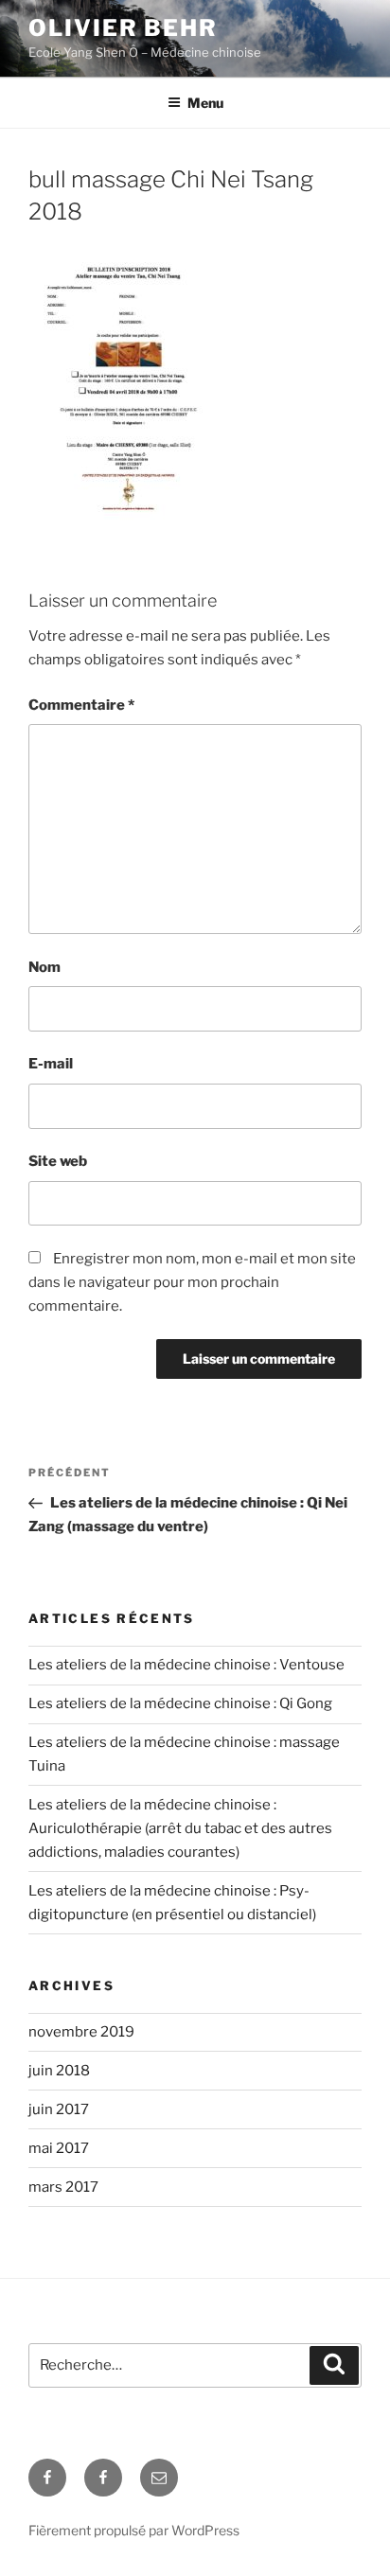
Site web (58, 1161)
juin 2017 (59, 2109)
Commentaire (81, 705)
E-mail (51, 1064)
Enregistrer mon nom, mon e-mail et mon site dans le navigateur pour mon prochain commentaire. (192, 1282)
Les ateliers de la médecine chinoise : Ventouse (186, 1665)
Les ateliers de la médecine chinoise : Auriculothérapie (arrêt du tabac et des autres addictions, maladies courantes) (180, 1828)
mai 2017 (59, 2148)
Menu (205, 103)
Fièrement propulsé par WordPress (134, 2530)
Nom (44, 967)
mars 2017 (63, 2187)
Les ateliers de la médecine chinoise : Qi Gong (180, 1703)
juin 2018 (59, 2071)
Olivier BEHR (123, 28)
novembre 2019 (81, 2032)
